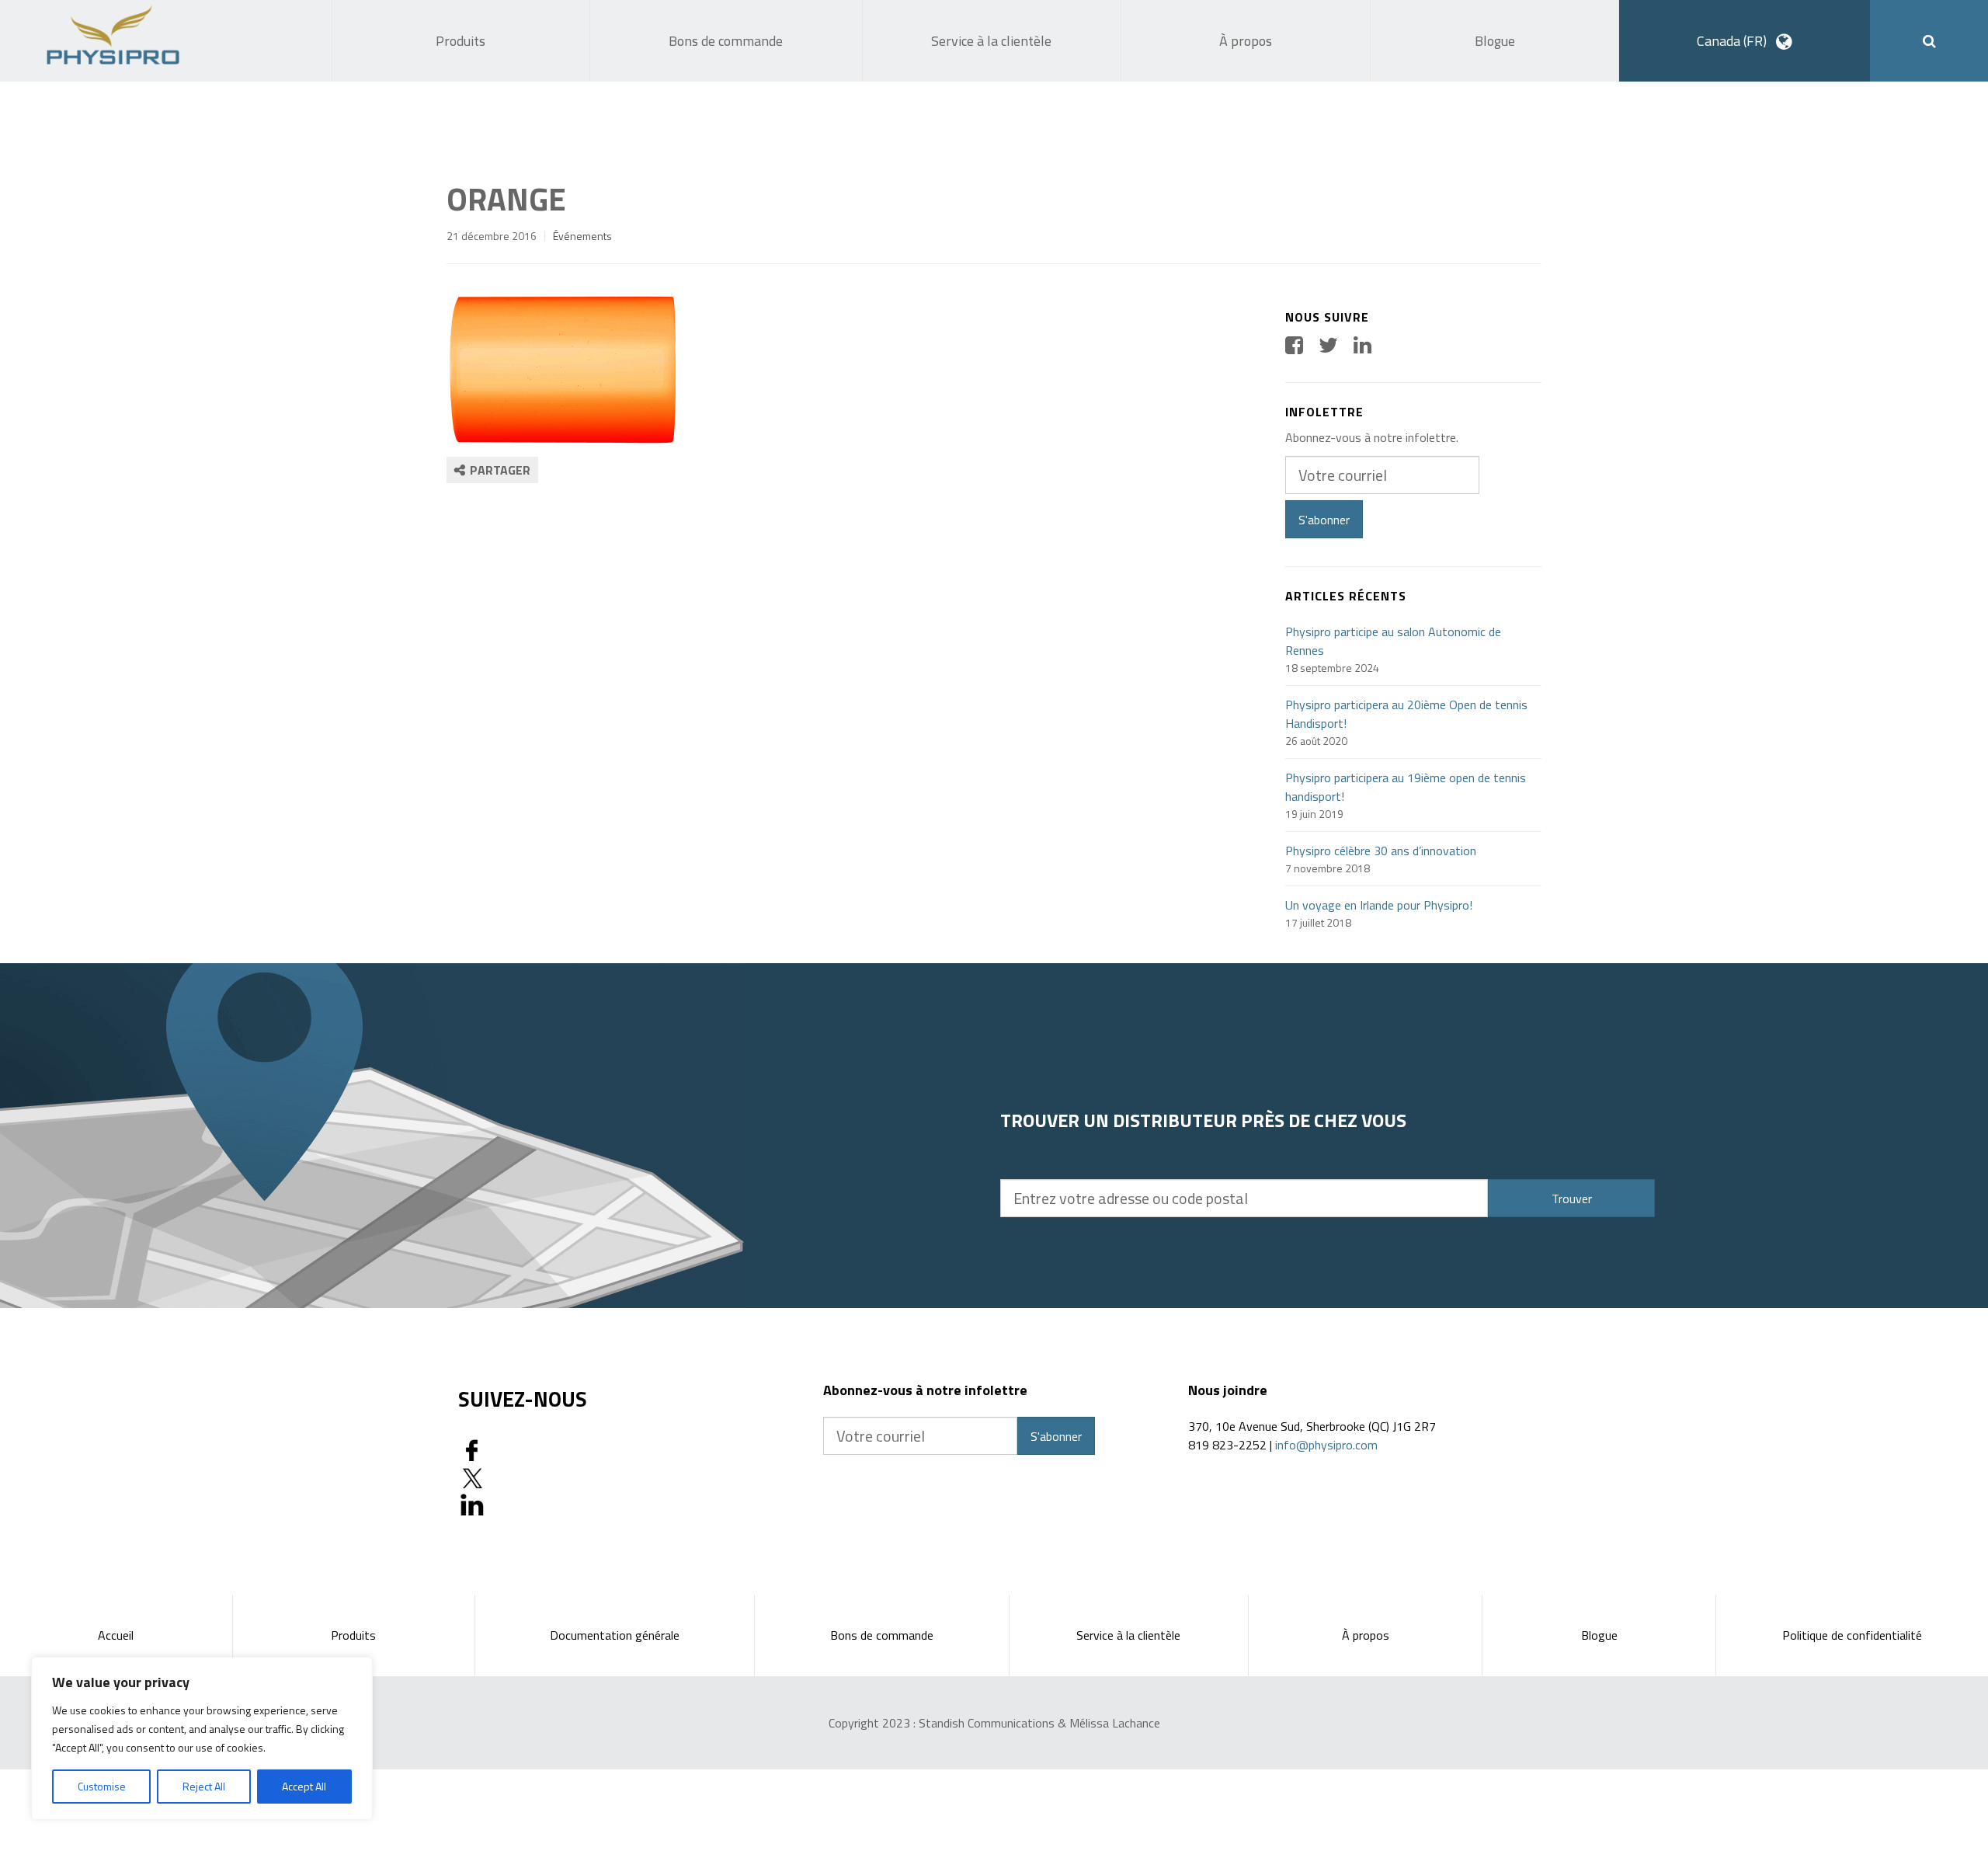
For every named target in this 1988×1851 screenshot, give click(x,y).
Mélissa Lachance (1115, 1723)
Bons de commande (882, 1635)
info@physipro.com (1326, 1445)
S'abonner (1324, 520)
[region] (202, 1738)
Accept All (304, 1786)
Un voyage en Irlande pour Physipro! (1379, 905)
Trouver (1572, 1199)
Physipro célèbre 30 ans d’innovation (1381, 851)
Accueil (116, 1635)
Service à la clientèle (1128, 1635)
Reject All (204, 1786)
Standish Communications (987, 1723)
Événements (582, 236)
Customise (102, 1786)
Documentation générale (615, 1635)
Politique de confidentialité (1852, 1635)
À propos (1366, 1635)
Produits (353, 1635)
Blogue (1599, 1635)
